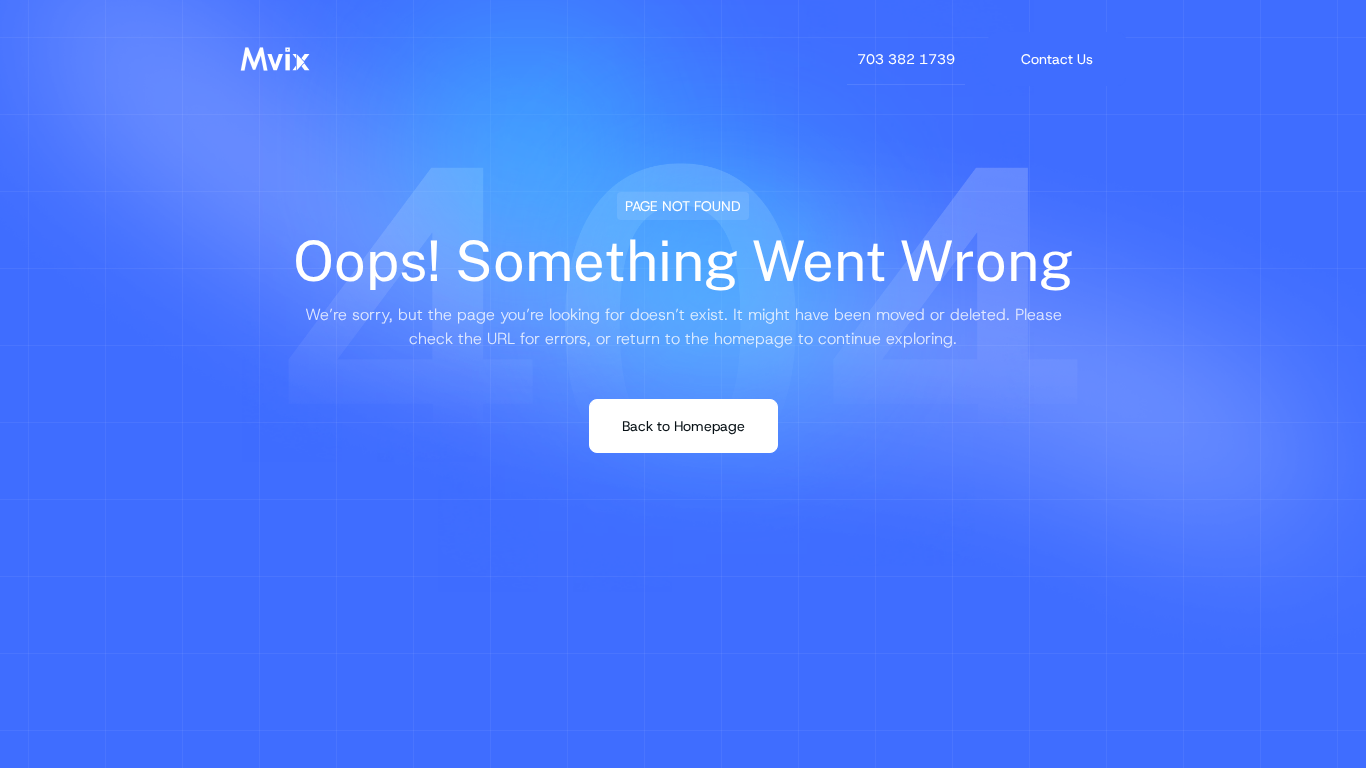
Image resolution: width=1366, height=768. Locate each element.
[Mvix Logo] (275, 59)
